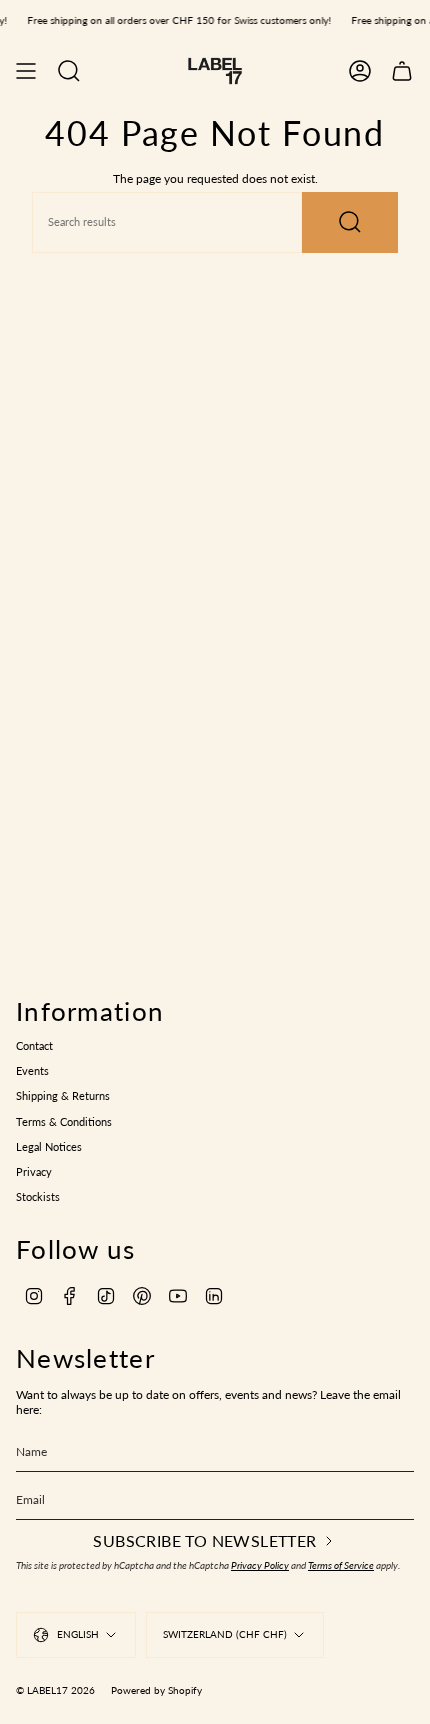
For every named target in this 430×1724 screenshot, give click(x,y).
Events (32, 1071)
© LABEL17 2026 (55, 1690)
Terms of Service (341, 1565)
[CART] (402, 71)
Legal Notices (49, 1147)
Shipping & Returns (63, 1096)
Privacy (34, 1172)
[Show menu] (26, 71)
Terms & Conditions (64, 1122)
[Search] (350, 222)
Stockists (38, 1197)
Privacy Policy (260, 1565)
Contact (34, 1046)
